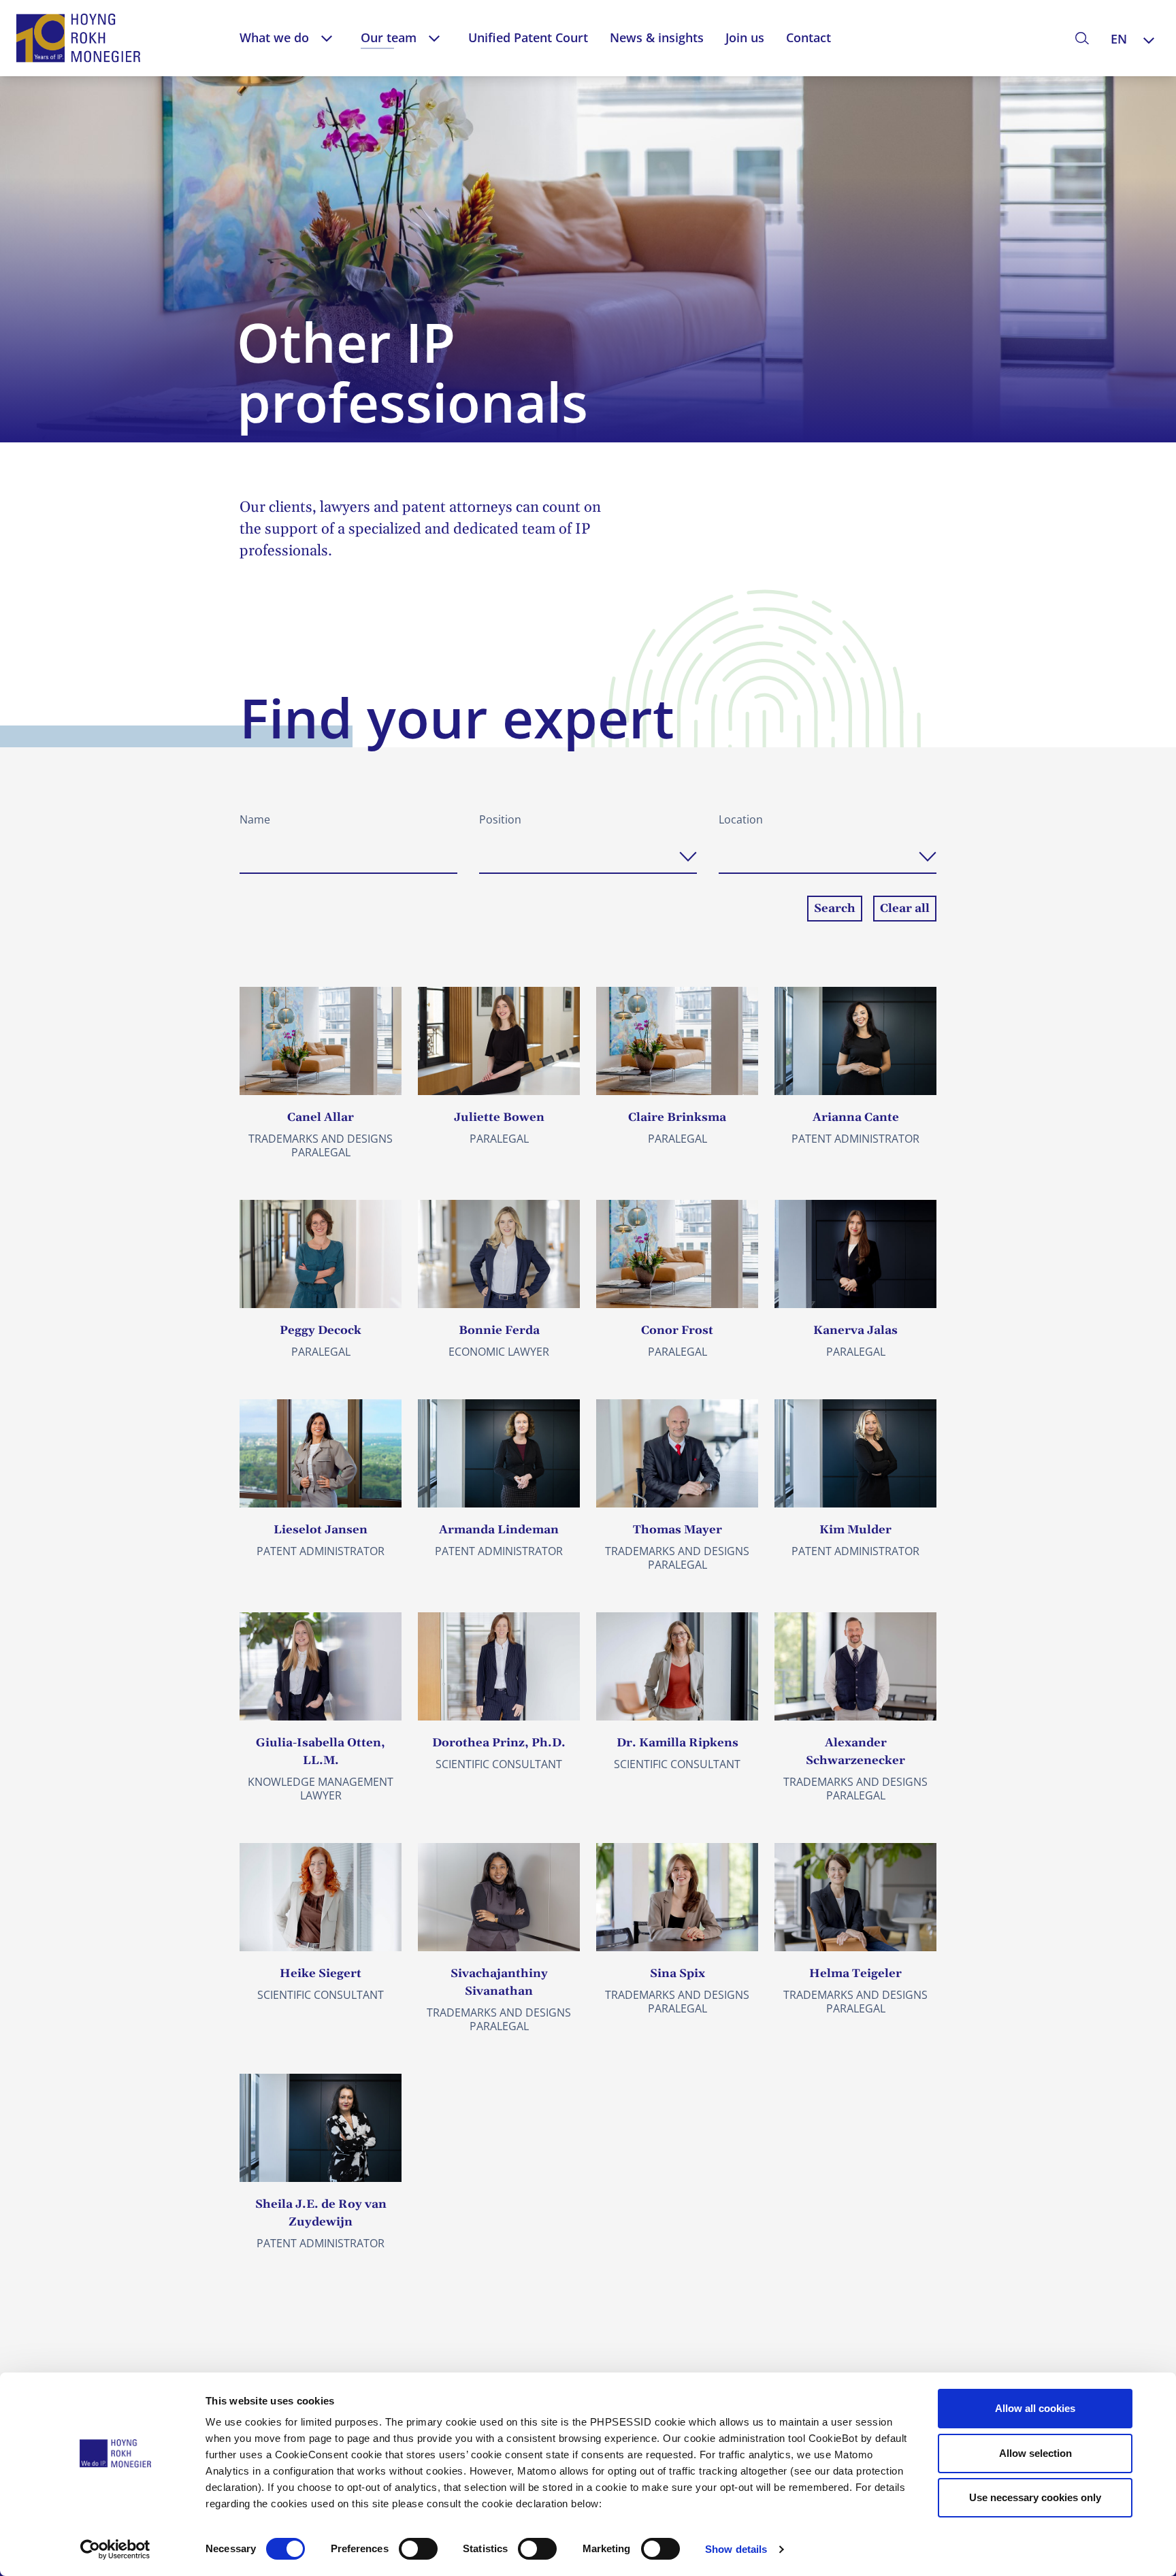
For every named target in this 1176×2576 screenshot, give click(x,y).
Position (500, 819)
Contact (808, 37)
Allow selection (1035, 2453)
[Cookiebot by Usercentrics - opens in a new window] (115, 2549)
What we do (274, 37)
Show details (736, 2549)
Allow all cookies (1035, 2408)
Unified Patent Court (528, 37)
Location (741, 819)
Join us (745, 37)
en (1119, 39)
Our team (389, 37)
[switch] (418, 2549)
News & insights (657, 37)
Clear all (905, 909)
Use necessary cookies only (1035, 2497)
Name (255, 819)
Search (835, 909)
